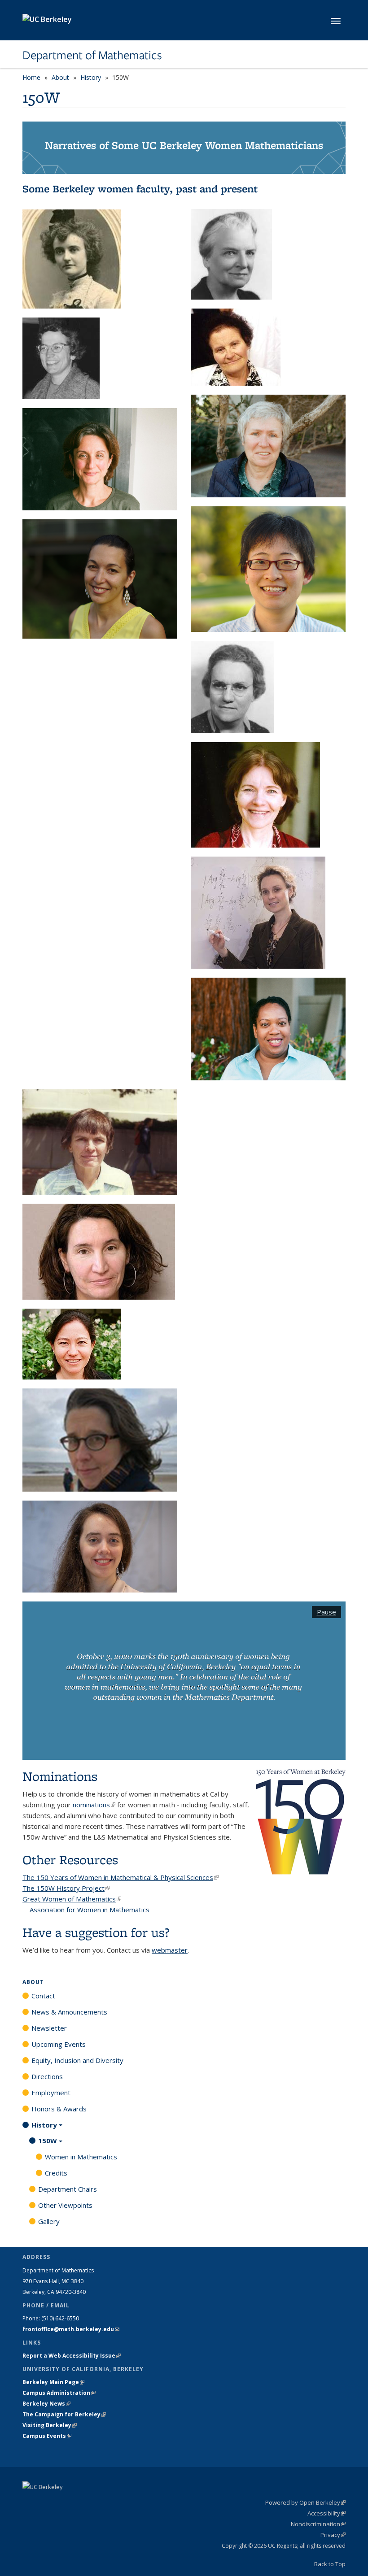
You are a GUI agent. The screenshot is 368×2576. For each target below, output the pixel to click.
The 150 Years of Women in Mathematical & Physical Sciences (120, 1877)
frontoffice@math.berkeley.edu (71, 2329)
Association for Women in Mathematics (90, 1910)
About (60, 77)
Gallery (49, 2221)
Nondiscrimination (318, 2524)
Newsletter (49, 2028)
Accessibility (326, 2513)
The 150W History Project (66, 1888)
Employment (51, 2093)
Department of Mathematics (92, 55)
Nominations (60, 1776)
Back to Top (330, 2564)
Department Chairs (68, 2189)
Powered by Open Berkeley (305, 2502)
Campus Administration (59, 2393)
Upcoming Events (59, 2044)
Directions (47, 2076)
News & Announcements (69, 2012)
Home (31, 77)
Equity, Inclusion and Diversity (77, 2060)
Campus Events (47, 2436)
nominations (94, 1805)
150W (48, 2141)
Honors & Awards (59, 2109)
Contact (43, 1996)
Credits (56, 2173)
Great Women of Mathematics (72, 1899)
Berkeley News (46, 2404)
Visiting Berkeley (50, 2425)
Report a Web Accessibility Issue (72, 2356)
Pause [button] (326, 1612)
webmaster (170, 1950)
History (91, 77)
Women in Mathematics (81, 2157)
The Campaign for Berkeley (64, 2414)
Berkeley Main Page (53, 2382)
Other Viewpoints (65, 2205)
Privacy (333, 2535)
